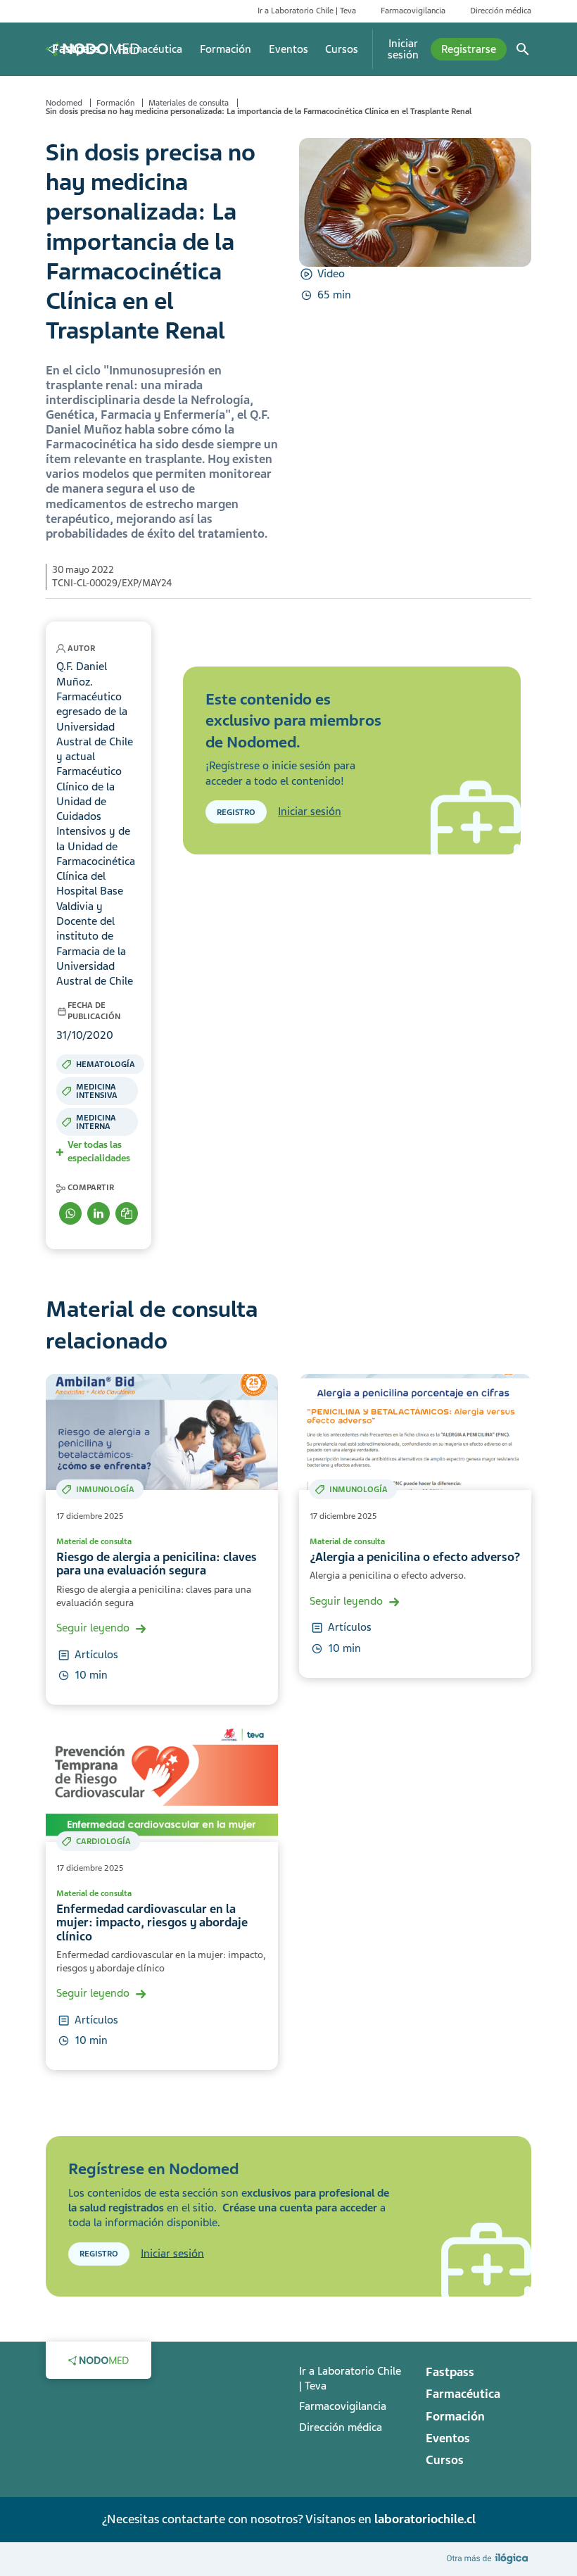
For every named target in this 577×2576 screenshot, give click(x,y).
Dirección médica (501, 11)
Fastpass (76, 49)
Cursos (342, 49)
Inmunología (105, 1489)
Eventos (288, 49)
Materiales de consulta (189, 103)
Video (331, 274)
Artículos (96, 1655)
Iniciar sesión (403, 49)
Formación (226, 49)
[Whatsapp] (70, 1213)
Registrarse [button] (469, 49)
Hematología (106, 1064)
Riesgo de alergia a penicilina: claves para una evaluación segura (157, 1564)
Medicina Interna (96, 1122)
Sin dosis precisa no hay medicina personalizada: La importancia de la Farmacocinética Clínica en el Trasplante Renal (259, 111)
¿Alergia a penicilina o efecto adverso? (415, 1557)
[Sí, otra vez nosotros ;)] (489, 2558)
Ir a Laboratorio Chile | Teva (307, 11)
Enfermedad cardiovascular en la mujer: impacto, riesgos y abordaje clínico (152, 1923)
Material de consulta (94, 1541)
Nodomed (64, 103)
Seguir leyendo (93, 1628)
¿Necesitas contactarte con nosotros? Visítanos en (288, 2519)
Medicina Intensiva (97, 1091)
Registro (236, 812)
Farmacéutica (150, 49)
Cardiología (103, 1841)
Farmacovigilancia (413, 11)
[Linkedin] (99, 1213)
